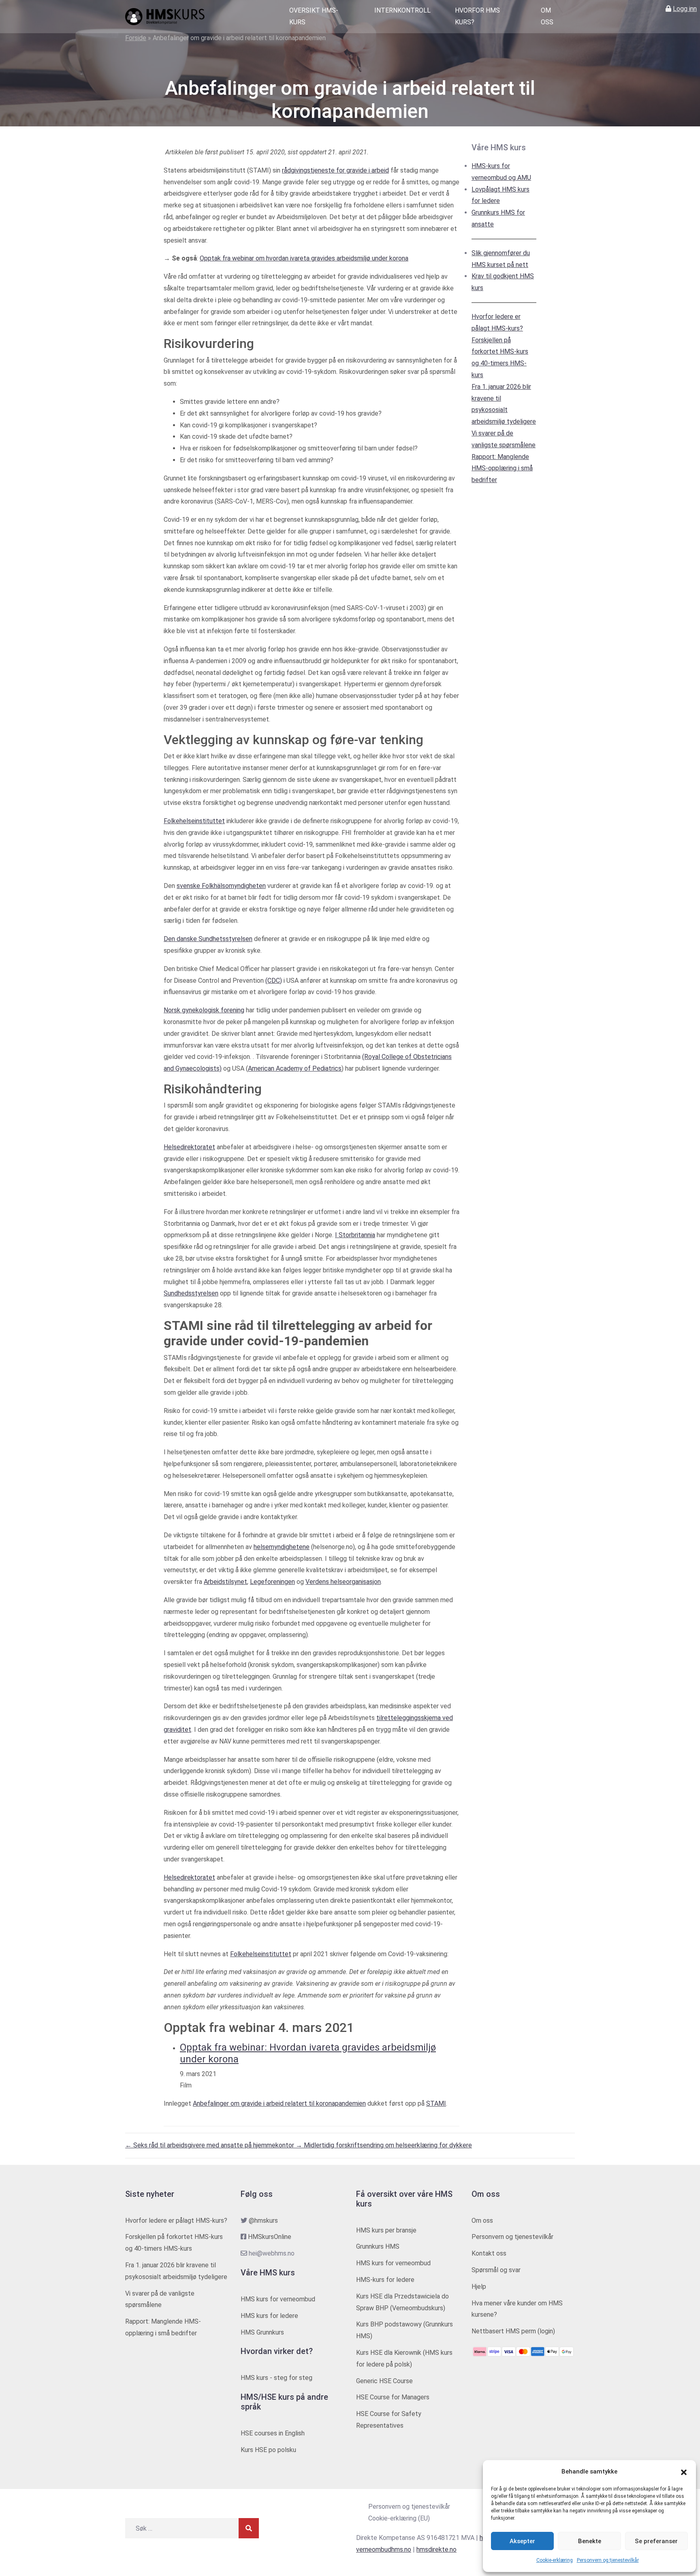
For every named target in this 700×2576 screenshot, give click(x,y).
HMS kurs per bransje (386, 2230)
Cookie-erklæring (555, 2560)
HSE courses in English (273, 2433)
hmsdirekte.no (436, 2549)
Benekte (590, 2541)
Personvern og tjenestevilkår (608, 2560)
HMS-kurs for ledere (385, 2280)
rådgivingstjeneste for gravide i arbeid (335, 170)
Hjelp (479, 2287)
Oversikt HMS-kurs (314, 16)
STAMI (436, 2103)
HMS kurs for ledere (269, 2316)
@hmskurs (263, 2221)
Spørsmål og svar (496, 2270)
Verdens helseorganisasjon (343, 1582)
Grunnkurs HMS (378, 2246)
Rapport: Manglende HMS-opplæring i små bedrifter (502, 468)
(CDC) (274, 981)
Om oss (547, 16)
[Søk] (249, 2528)
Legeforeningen (272, 1582)
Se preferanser (656, 2541)
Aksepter (522, 2541)
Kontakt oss (489, 2253)
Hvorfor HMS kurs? (477, 16)
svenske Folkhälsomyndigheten (221, 886)
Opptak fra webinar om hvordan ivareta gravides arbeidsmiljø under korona (304, 258)
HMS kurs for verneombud (278, 2299)
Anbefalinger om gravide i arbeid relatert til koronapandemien (279, 2103)
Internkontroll (402, 10)
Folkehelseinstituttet (194, 821)
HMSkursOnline (270, 2237)
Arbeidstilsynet (225, 1582)
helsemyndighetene (282, 1547)
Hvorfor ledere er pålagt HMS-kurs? (176, 2221)
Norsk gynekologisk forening (204, 1010)
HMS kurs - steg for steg (276, 2378)
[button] (684, 2472)
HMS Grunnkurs (262, 2332)
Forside (136, 38)
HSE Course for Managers (393, 2397)
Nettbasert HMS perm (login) (513, 2331)
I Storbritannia (355, 1235)
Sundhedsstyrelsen (191, 1293)
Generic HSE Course (384, 2381)
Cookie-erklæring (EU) (399, 2518)
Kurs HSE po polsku (268, 2450)
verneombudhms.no (384, 2549)
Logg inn (685, 9)
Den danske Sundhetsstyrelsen (208, 939)
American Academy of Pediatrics (295, 1068)
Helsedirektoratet (189, 1147)
